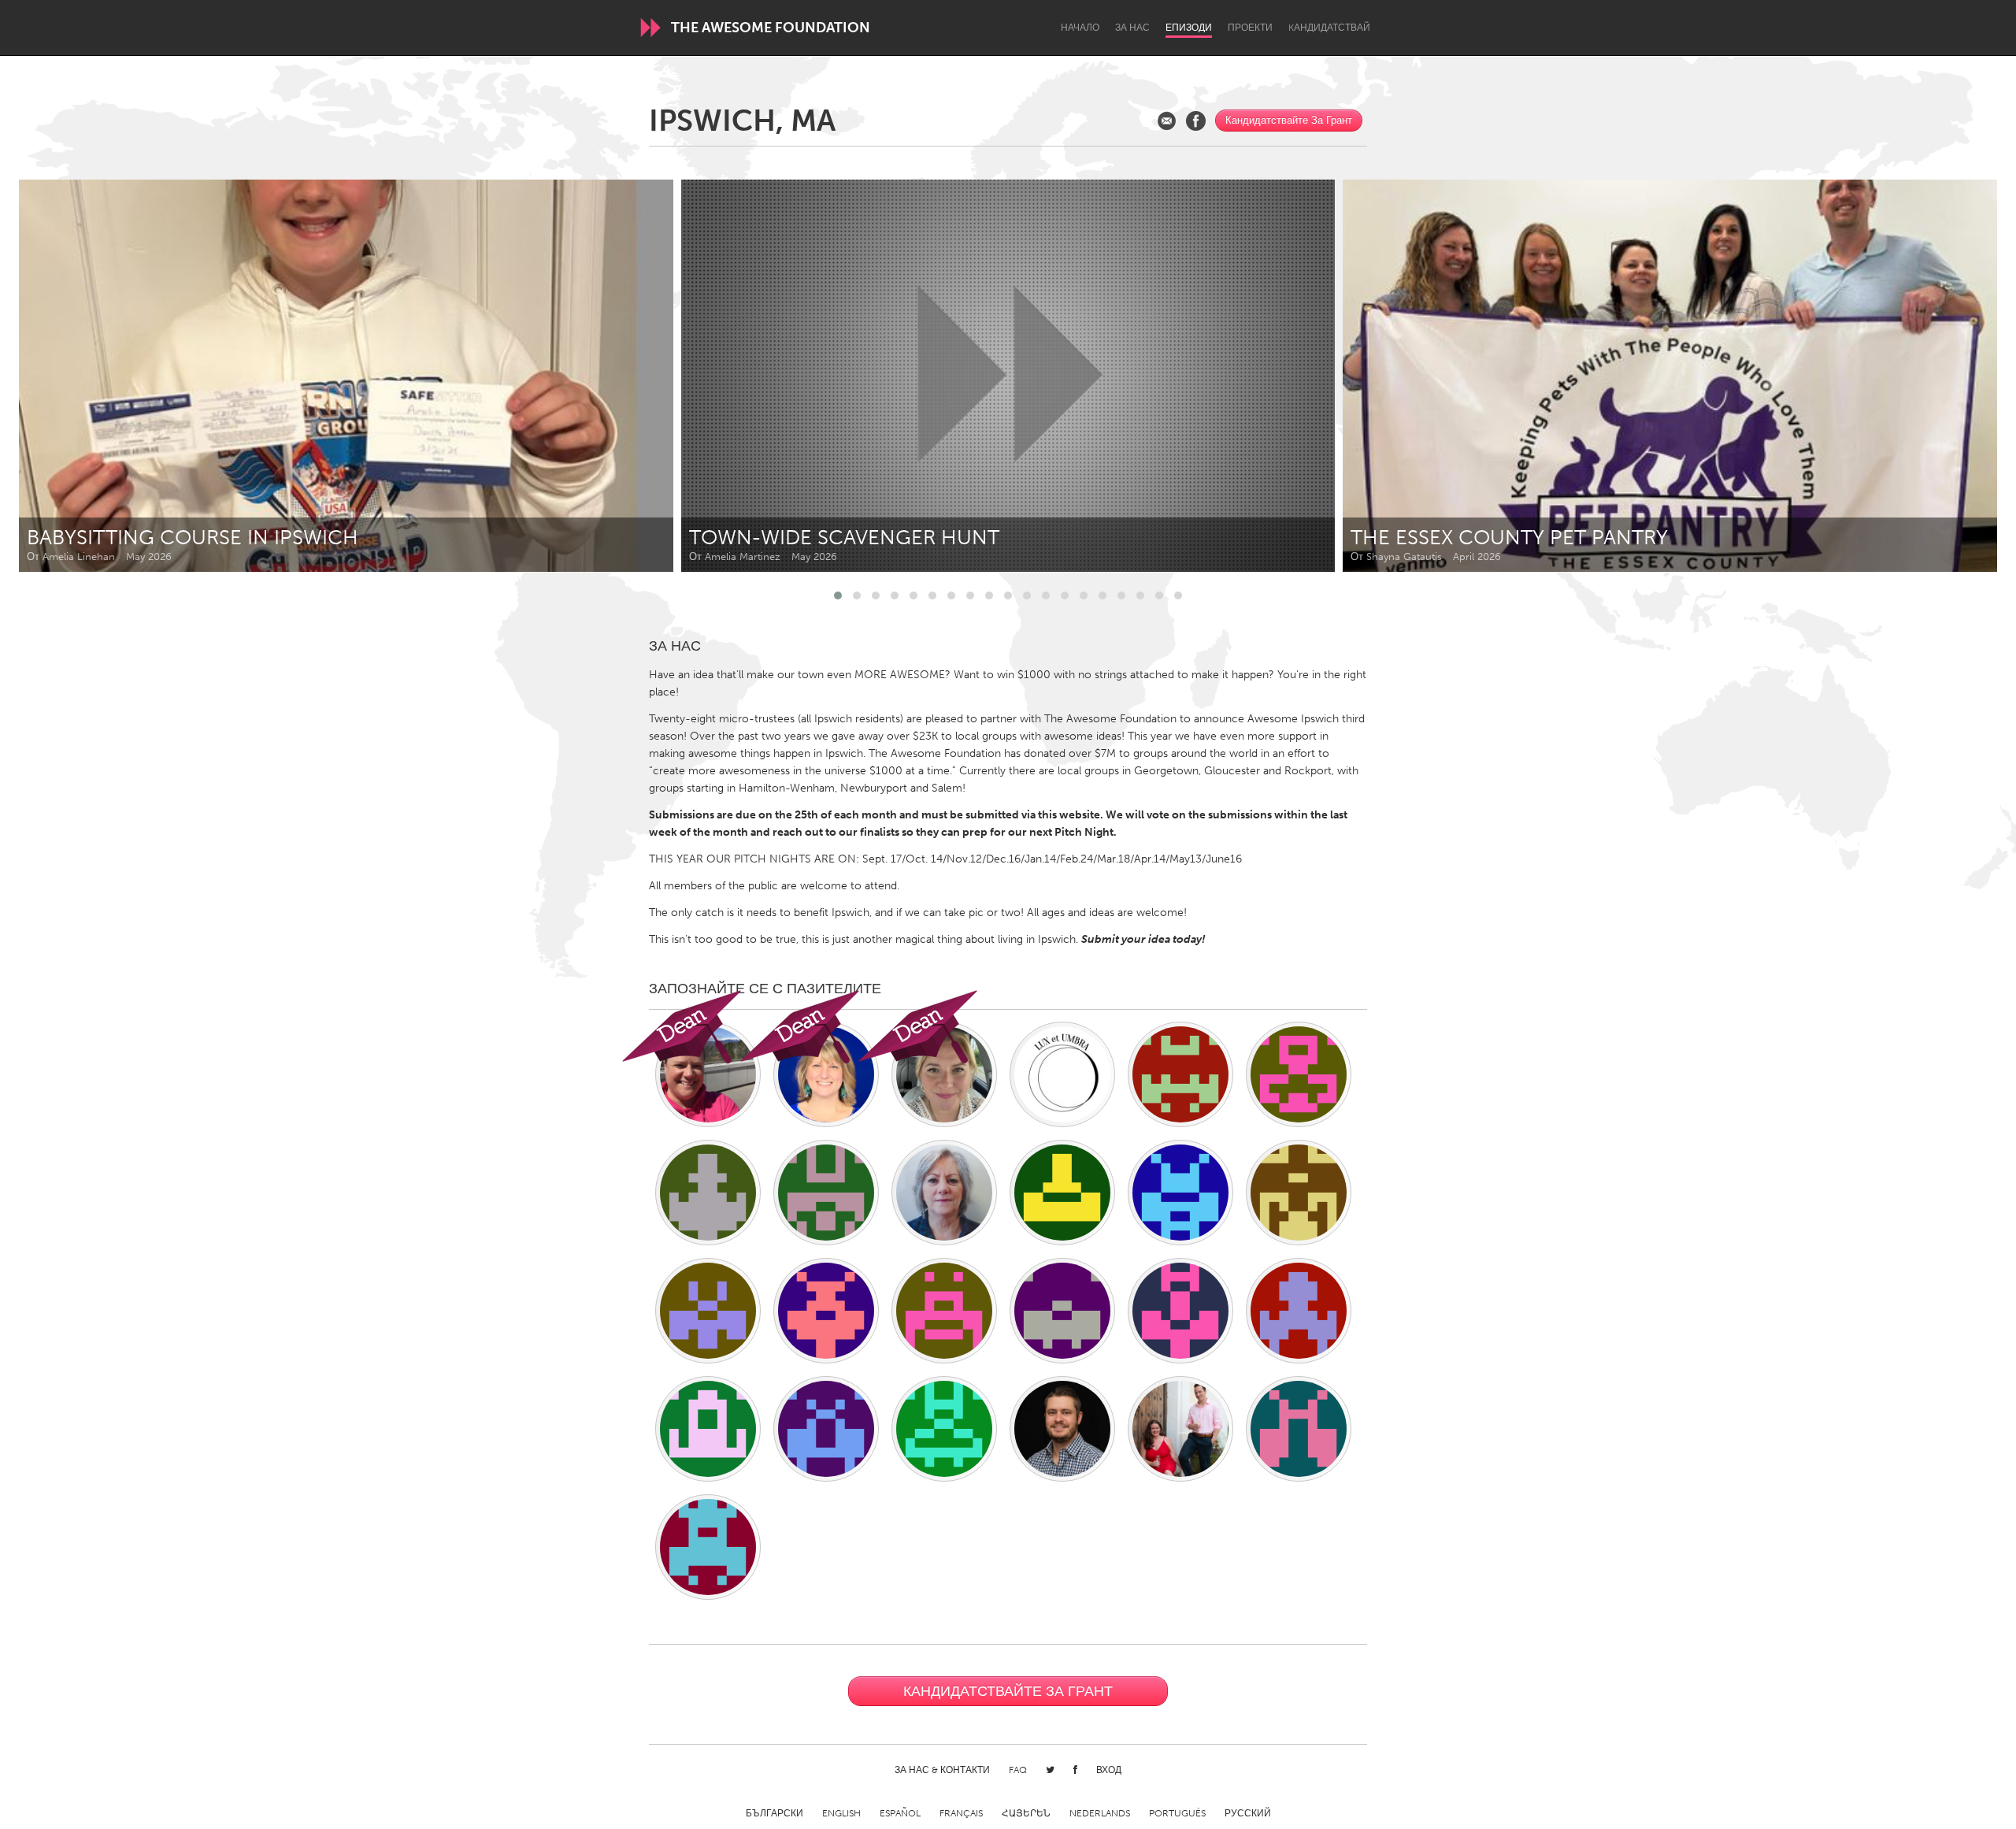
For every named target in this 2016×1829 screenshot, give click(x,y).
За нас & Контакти (942, 1770)
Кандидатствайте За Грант (1289, 120)
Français (961, 1813)
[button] (838, 595)
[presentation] (1950, 376)
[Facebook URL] (1196, 121)
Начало (1080, 28)
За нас (1132, 28)
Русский (1248, 1813)
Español (900, 1813)
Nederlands (1100, 1813)
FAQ (1018, 1770)
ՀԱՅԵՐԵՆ (1026, 1813)
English (841, 1813)
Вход (1109, 1770)
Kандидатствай (1329, 28)
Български (775, 1813)
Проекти (1250, 28)
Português (1177, 1813)
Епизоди (1189, 28)
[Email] (1167, 121)
